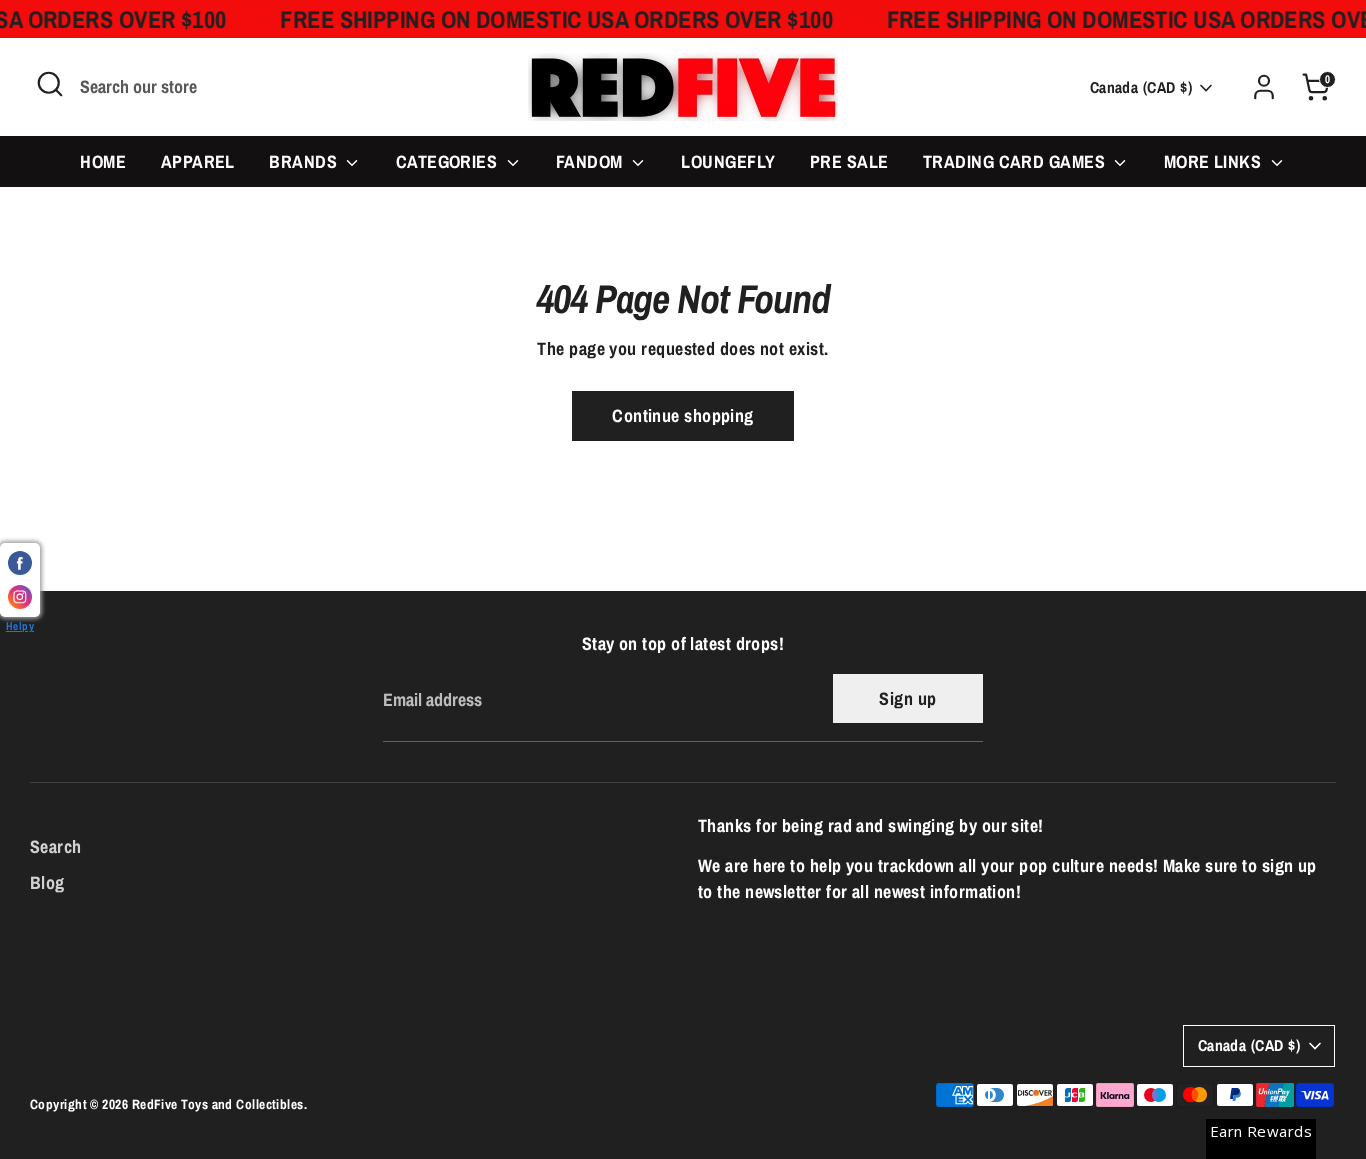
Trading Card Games (1016, 161)
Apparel (198, 161)
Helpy (20, 625)
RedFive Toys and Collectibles (218, 1104)
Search (56, 846)
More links (1215, 161)
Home (103, 161)
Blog (47, 882)
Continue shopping (683, 415)
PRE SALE (849, 161)
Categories (449, 161)
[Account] (1264, 87)
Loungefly (728, 161)
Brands (305, 161)
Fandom (591, 161)
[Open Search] (50, 84)
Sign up (907, 698)
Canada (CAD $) (1141, 87)
